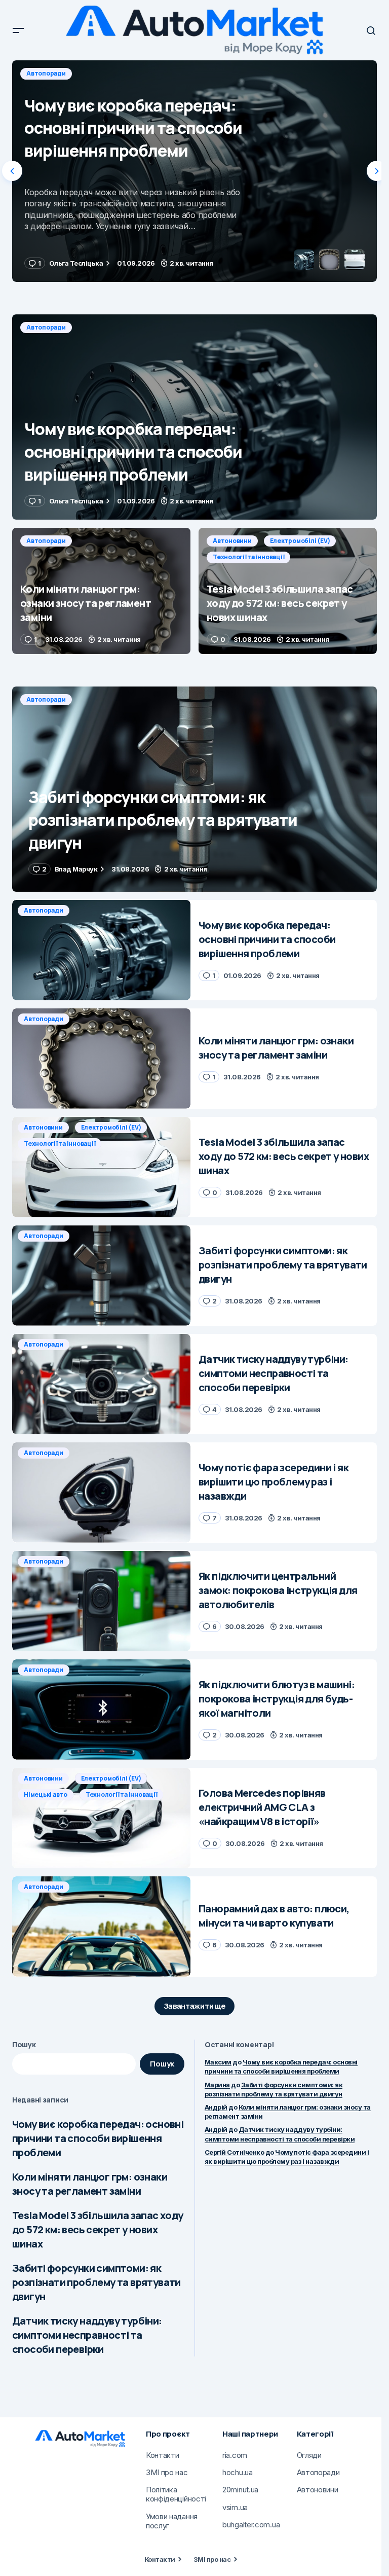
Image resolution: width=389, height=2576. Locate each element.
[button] (18, 30)
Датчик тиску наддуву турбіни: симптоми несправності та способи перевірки (87, 2335)
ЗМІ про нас (212, 2559)
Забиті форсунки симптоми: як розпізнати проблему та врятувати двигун (96, 2282)
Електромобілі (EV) (300, 541)
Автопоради (46, 73)
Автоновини (232, 541)
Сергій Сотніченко (234, 2152)
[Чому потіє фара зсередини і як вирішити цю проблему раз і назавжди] (101, 1493)
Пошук (24, 2044)
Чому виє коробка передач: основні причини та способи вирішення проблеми (98, 2138)
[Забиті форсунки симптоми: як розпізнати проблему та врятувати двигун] (194, 789)
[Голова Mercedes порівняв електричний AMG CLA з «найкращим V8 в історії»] (101, 1818)
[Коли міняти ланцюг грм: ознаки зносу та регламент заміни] (194, 171)
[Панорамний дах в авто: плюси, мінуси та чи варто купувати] (101, 1927)
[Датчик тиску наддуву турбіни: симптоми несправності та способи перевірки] (101, 1384)
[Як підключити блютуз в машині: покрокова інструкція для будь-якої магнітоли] (101, 1710)
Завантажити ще (195, 2006)
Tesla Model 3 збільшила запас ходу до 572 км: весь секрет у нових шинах (98, 2229)
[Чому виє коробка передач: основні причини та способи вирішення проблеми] (194, 417)
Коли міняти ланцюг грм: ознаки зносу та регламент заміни (90, 2184)
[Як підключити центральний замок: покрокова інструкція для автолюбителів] (101, 1601)
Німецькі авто (46, 1794)
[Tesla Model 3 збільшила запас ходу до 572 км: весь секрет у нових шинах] (288, 591)
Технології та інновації (248, 557)
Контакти (160, 2559)
